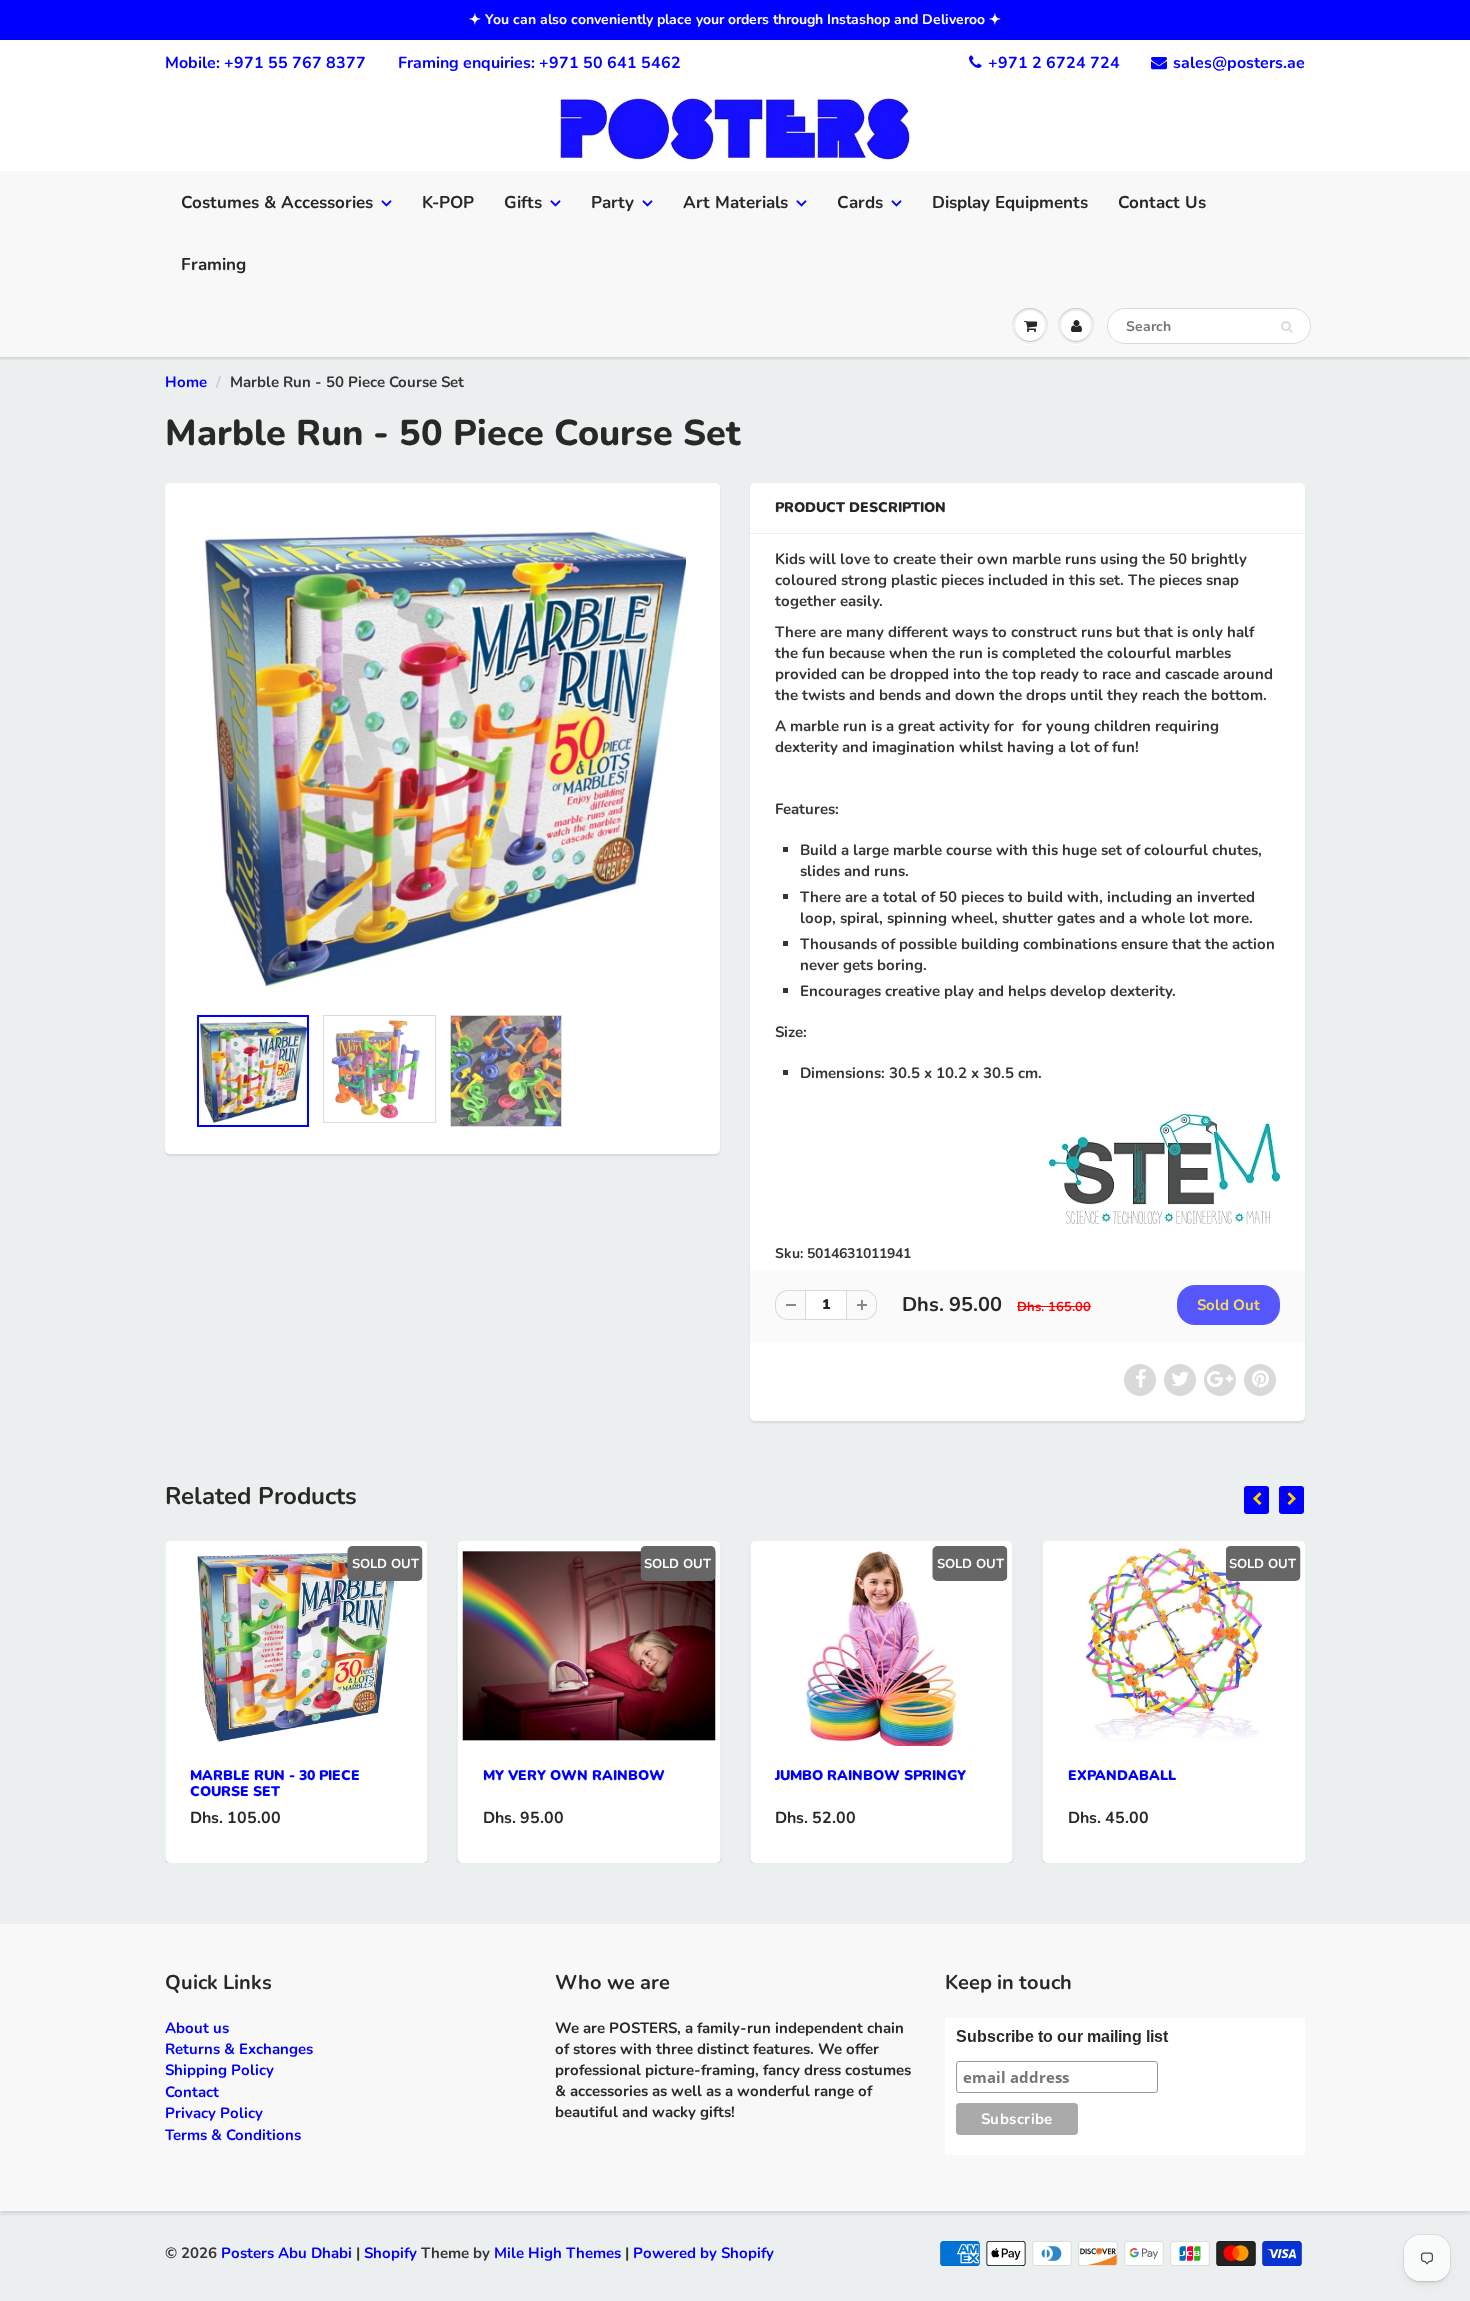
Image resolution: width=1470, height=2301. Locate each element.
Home (186, 382)
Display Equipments (1010, 202)
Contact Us (1162, 202)
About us (197, 2028)
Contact (192, 2092)
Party (612, 202)
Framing (213, 264)
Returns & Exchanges (239, 2049)
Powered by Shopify (703, 2253)
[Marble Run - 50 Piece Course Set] (442, 753)
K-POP (448, 202)
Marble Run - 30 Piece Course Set (275, 1783)
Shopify (390, 2253)
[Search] (1286, 327)
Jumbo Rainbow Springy (870, 1775)
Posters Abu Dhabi (286, 2253)
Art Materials (735, 202)
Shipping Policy (219, 2070)
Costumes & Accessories (277, 202)
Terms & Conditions (233, 2135)
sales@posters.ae (1239, 63)
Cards (860, 202)
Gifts (523, 202)
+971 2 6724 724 (1054, 63)
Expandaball (1122, 1775)
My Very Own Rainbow (574, 1775)
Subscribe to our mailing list (1062, 2036)
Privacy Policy (214, 2113)
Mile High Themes (557, 2253)
